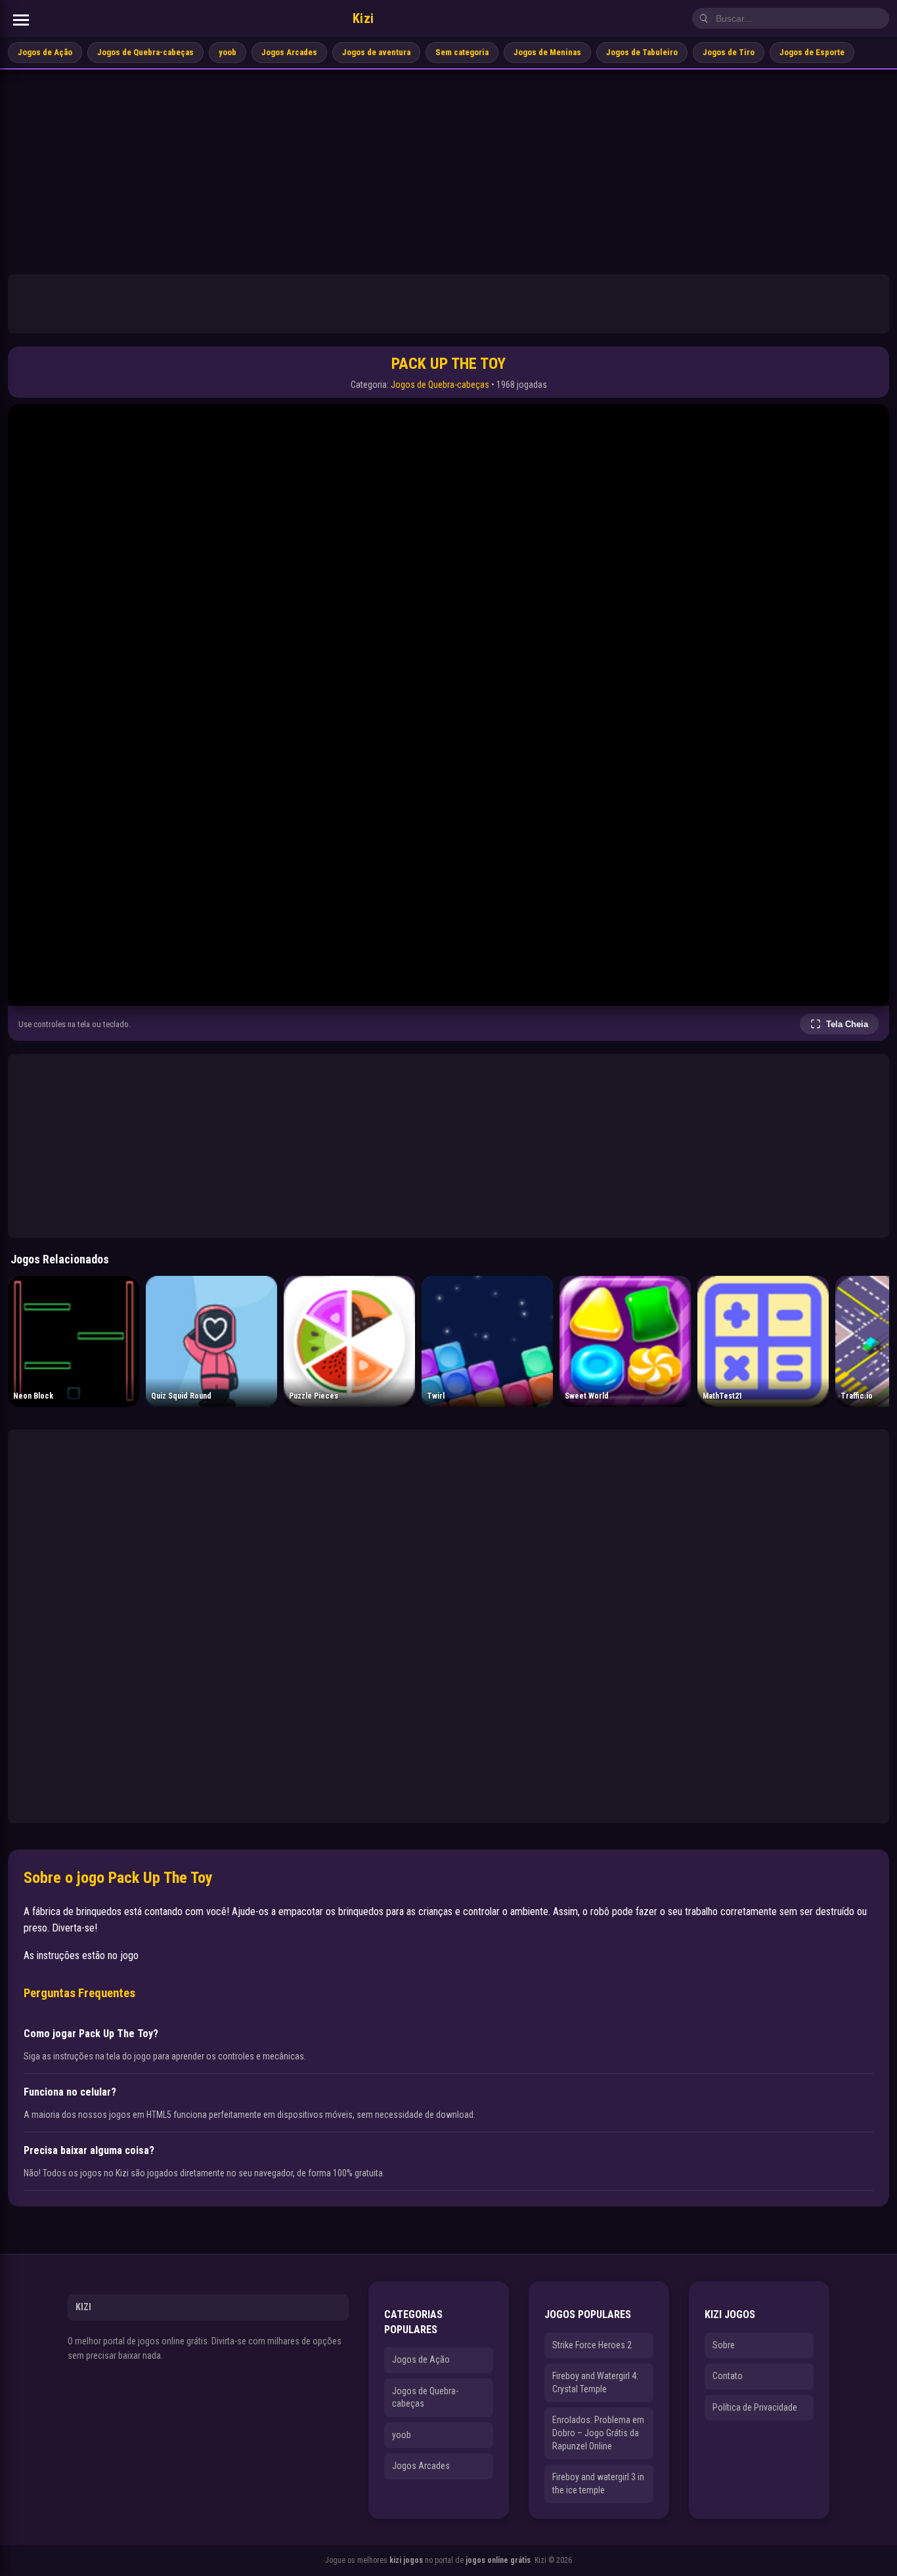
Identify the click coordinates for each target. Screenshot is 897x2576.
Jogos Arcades (289, 52)
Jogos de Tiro (729, 52)
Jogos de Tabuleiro (642, 52)
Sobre (724, 2345)
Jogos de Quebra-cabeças (145, 52)
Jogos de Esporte (812, 52)
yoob (228, 52)
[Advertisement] (448, 168)
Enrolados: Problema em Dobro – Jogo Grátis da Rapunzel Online (598, 2433)
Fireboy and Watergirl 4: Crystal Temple (595, 2382)
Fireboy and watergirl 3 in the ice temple (598, 2483)
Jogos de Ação (45, 52)
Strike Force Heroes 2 (592, 2345)
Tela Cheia (847, 1024)
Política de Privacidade (755, 2407)
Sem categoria (462, 52)
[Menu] (21, 20)
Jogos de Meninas (547, 52)
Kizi (363, 18)
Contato (728, 2376)
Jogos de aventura (376, 52)
